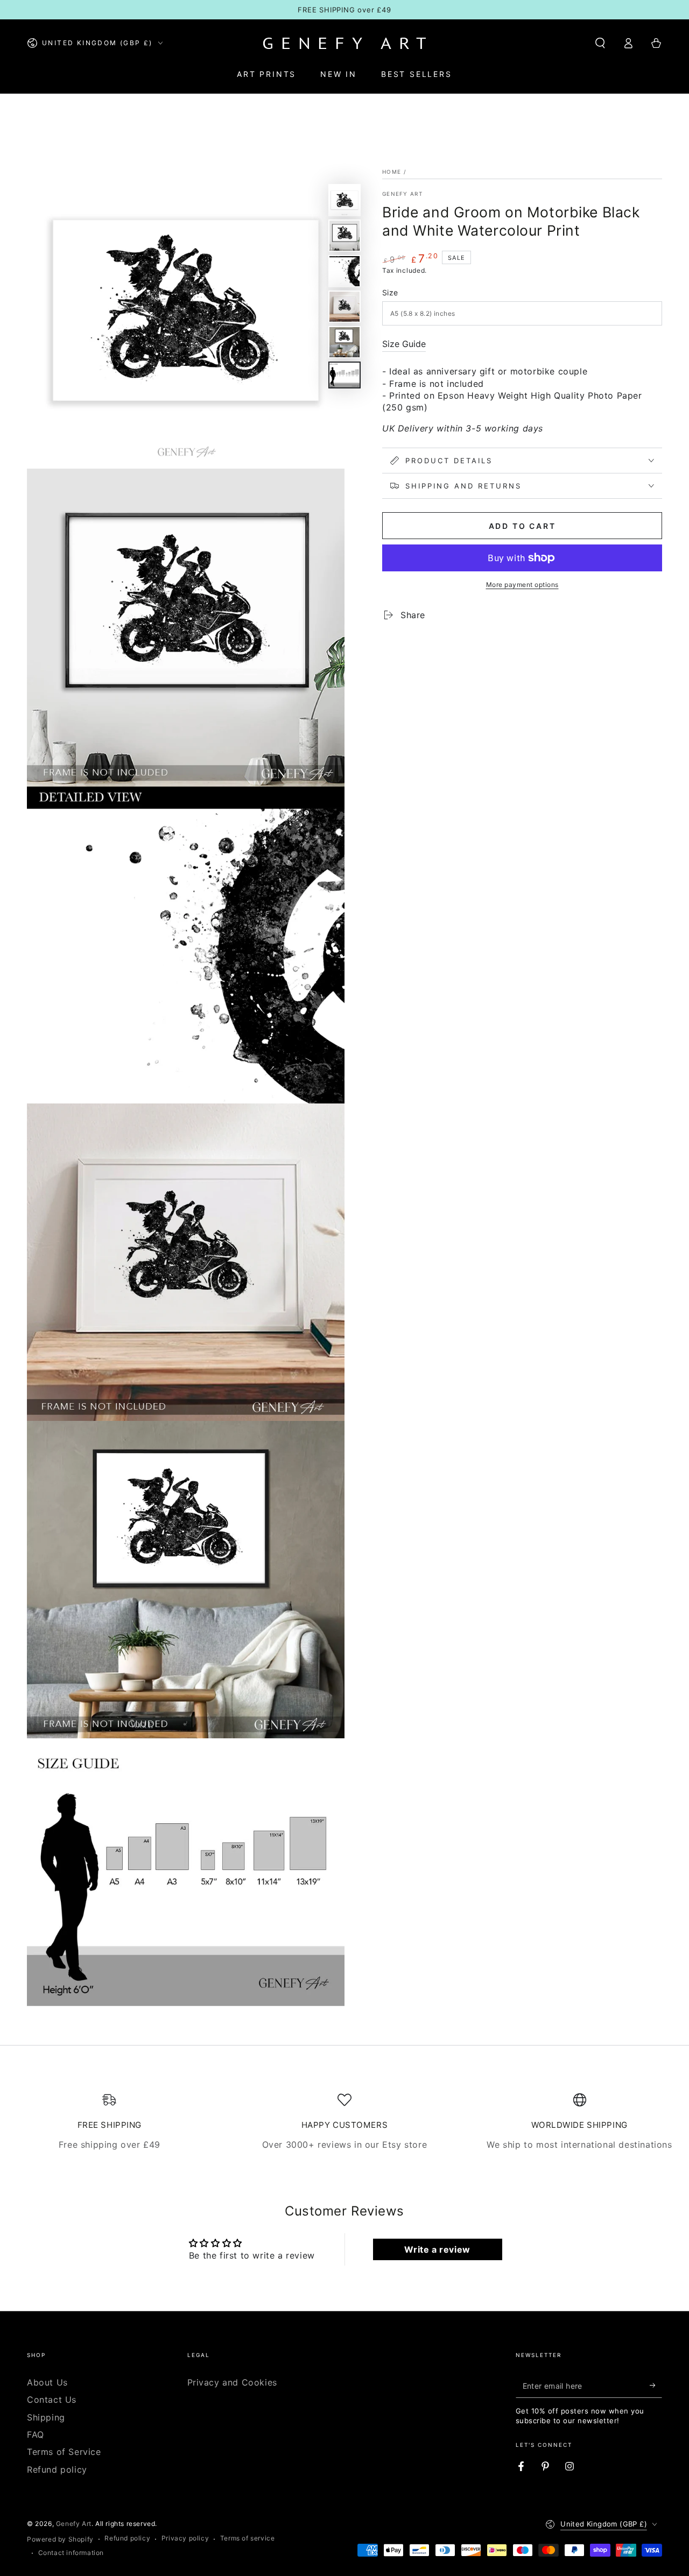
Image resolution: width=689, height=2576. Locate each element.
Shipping (46, 2417)
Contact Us (52, 2400)
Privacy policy (185, 2538)
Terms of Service (64, 2452)
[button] (600, 43)
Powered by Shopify (60, 2539)
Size (390, 292)
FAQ (36, 2435)
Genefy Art (402, 194)
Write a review (437, 2249)
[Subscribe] (656, 2386)
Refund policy (57, 2469)
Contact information (71, 2553)
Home (392, 172)
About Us (47, 2382)
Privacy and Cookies (232, 2382)
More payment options (522, 585)
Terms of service (248, 2538)
